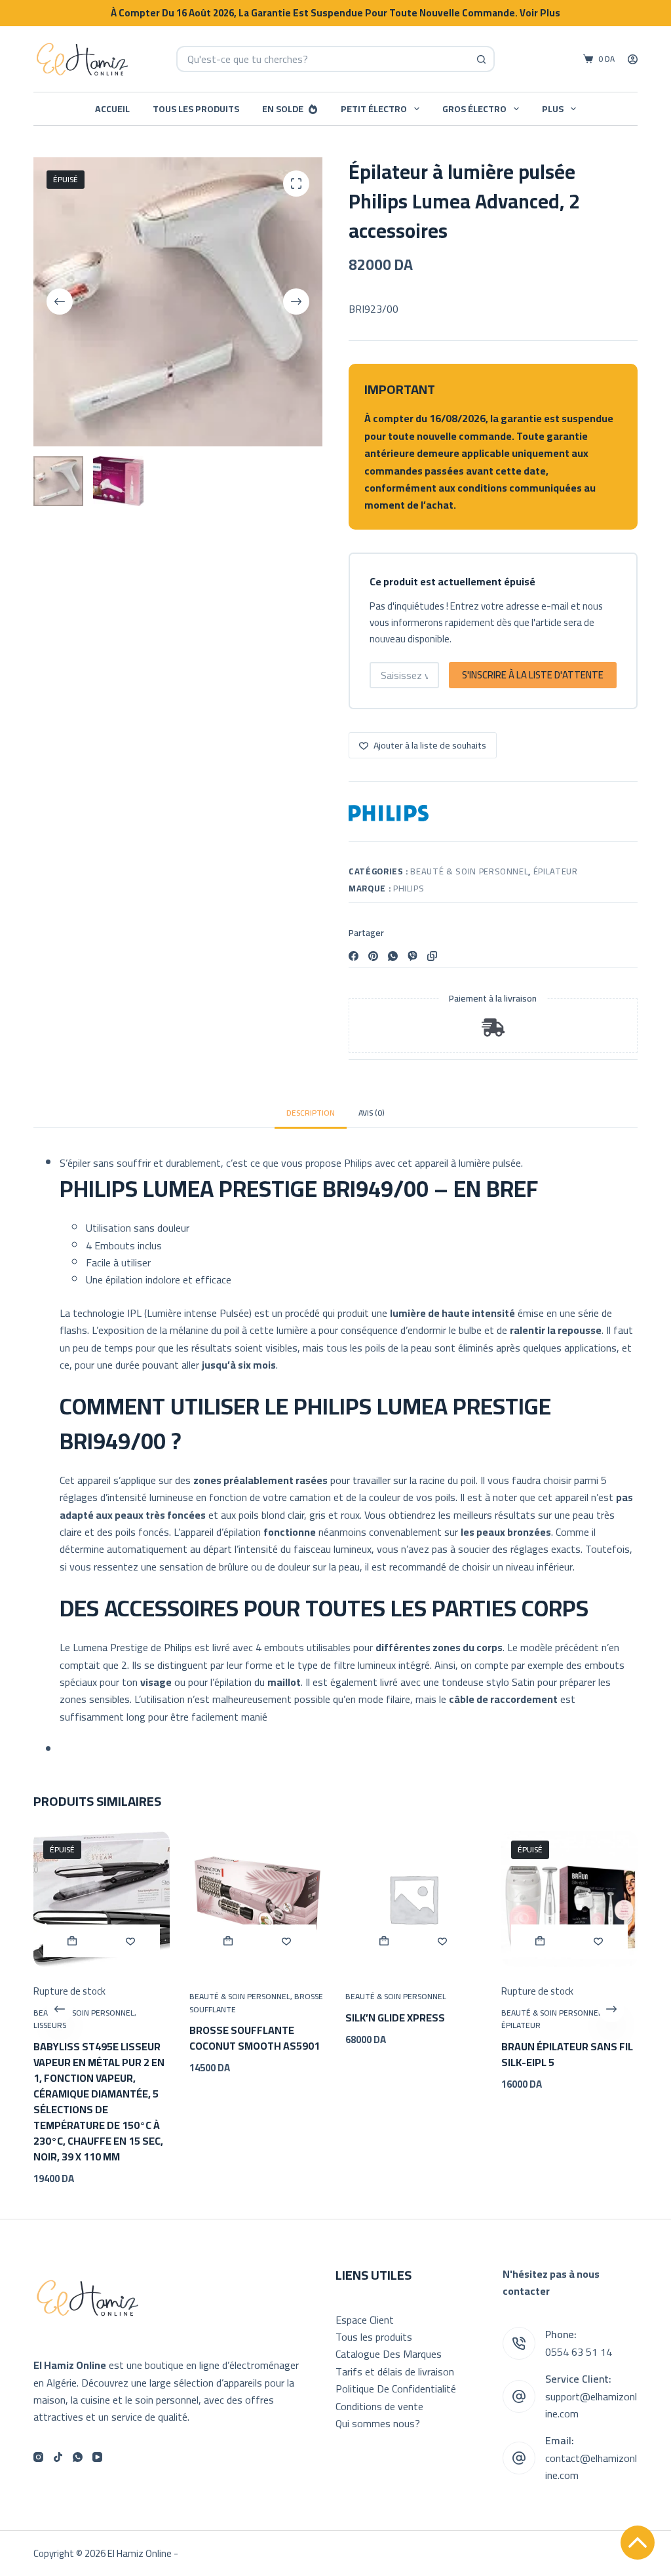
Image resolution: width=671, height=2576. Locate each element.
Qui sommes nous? (378, 2423)
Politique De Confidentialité (396, 2389)
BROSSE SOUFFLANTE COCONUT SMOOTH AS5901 (255, 2038)
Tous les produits (196, 109)
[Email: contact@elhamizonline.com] (519, 2458)
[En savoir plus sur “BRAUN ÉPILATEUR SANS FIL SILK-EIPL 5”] (540, 1940)
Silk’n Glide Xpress (395, 2017)
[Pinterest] (373, 956)
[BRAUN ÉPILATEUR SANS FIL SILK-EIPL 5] (569, 1899)
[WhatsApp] (393, 956)
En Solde (283, 109)
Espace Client (365, 2320)
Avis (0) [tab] (372, 1113)
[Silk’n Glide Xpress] (413, 1899)
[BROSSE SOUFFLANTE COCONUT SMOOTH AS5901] (258, 1899)
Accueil (112, 109)
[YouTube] (97, 2457)
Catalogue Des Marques (389, 2354)
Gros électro (474, 109)
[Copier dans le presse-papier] (432, 956)
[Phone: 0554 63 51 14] (519, 2343)
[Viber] (412, 956)
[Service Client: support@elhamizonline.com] (519, 2396)
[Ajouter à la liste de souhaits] (131, 1940)
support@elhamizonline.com (591, 2405)
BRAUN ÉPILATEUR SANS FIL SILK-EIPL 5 (567, 2054)
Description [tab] (311, 1113)
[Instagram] (38, 2457)
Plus (553, 109)
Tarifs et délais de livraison (395, 2371)
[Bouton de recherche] (482, 59)
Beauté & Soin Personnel (469, 871)
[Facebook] (354, 956)
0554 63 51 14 (579, 2352)
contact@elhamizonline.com (591, 2467)
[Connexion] (633, 59)
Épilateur (556, 871)
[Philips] (389, 813)
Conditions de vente (379, 2406)
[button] (228, 1940)
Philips (409, 888)
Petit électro (374, 109)
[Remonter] (638, 2543)
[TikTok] (58, 2457)
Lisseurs (50, 2025)
